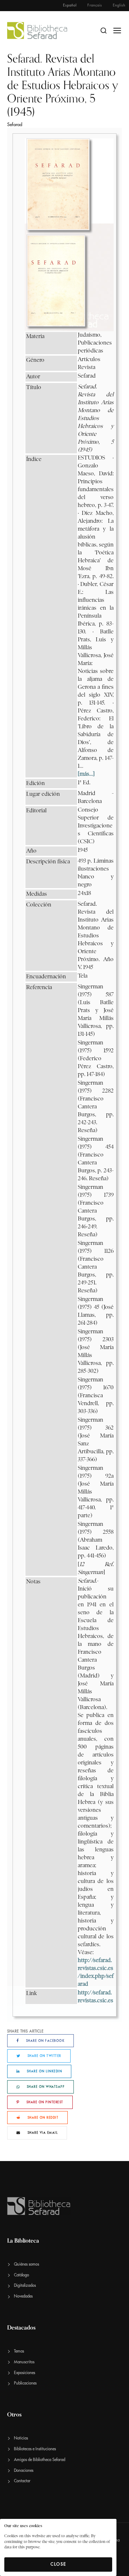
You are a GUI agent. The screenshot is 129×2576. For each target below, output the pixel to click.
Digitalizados (25, 2286)
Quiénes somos (27, 2264)
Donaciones (24, 2471)
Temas (19, 2351)
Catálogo (21, 2275)
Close (58, 2564)
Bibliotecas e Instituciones (35, 2449)
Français (95, 5)
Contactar (22, 2481)
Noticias (21, 2438)
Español (70, 5)
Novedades (23, 2296)
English (119, 5)
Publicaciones (25, 2383)
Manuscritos (24, 2362)
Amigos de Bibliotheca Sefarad (40, 2460)
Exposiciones (25, 2373)
